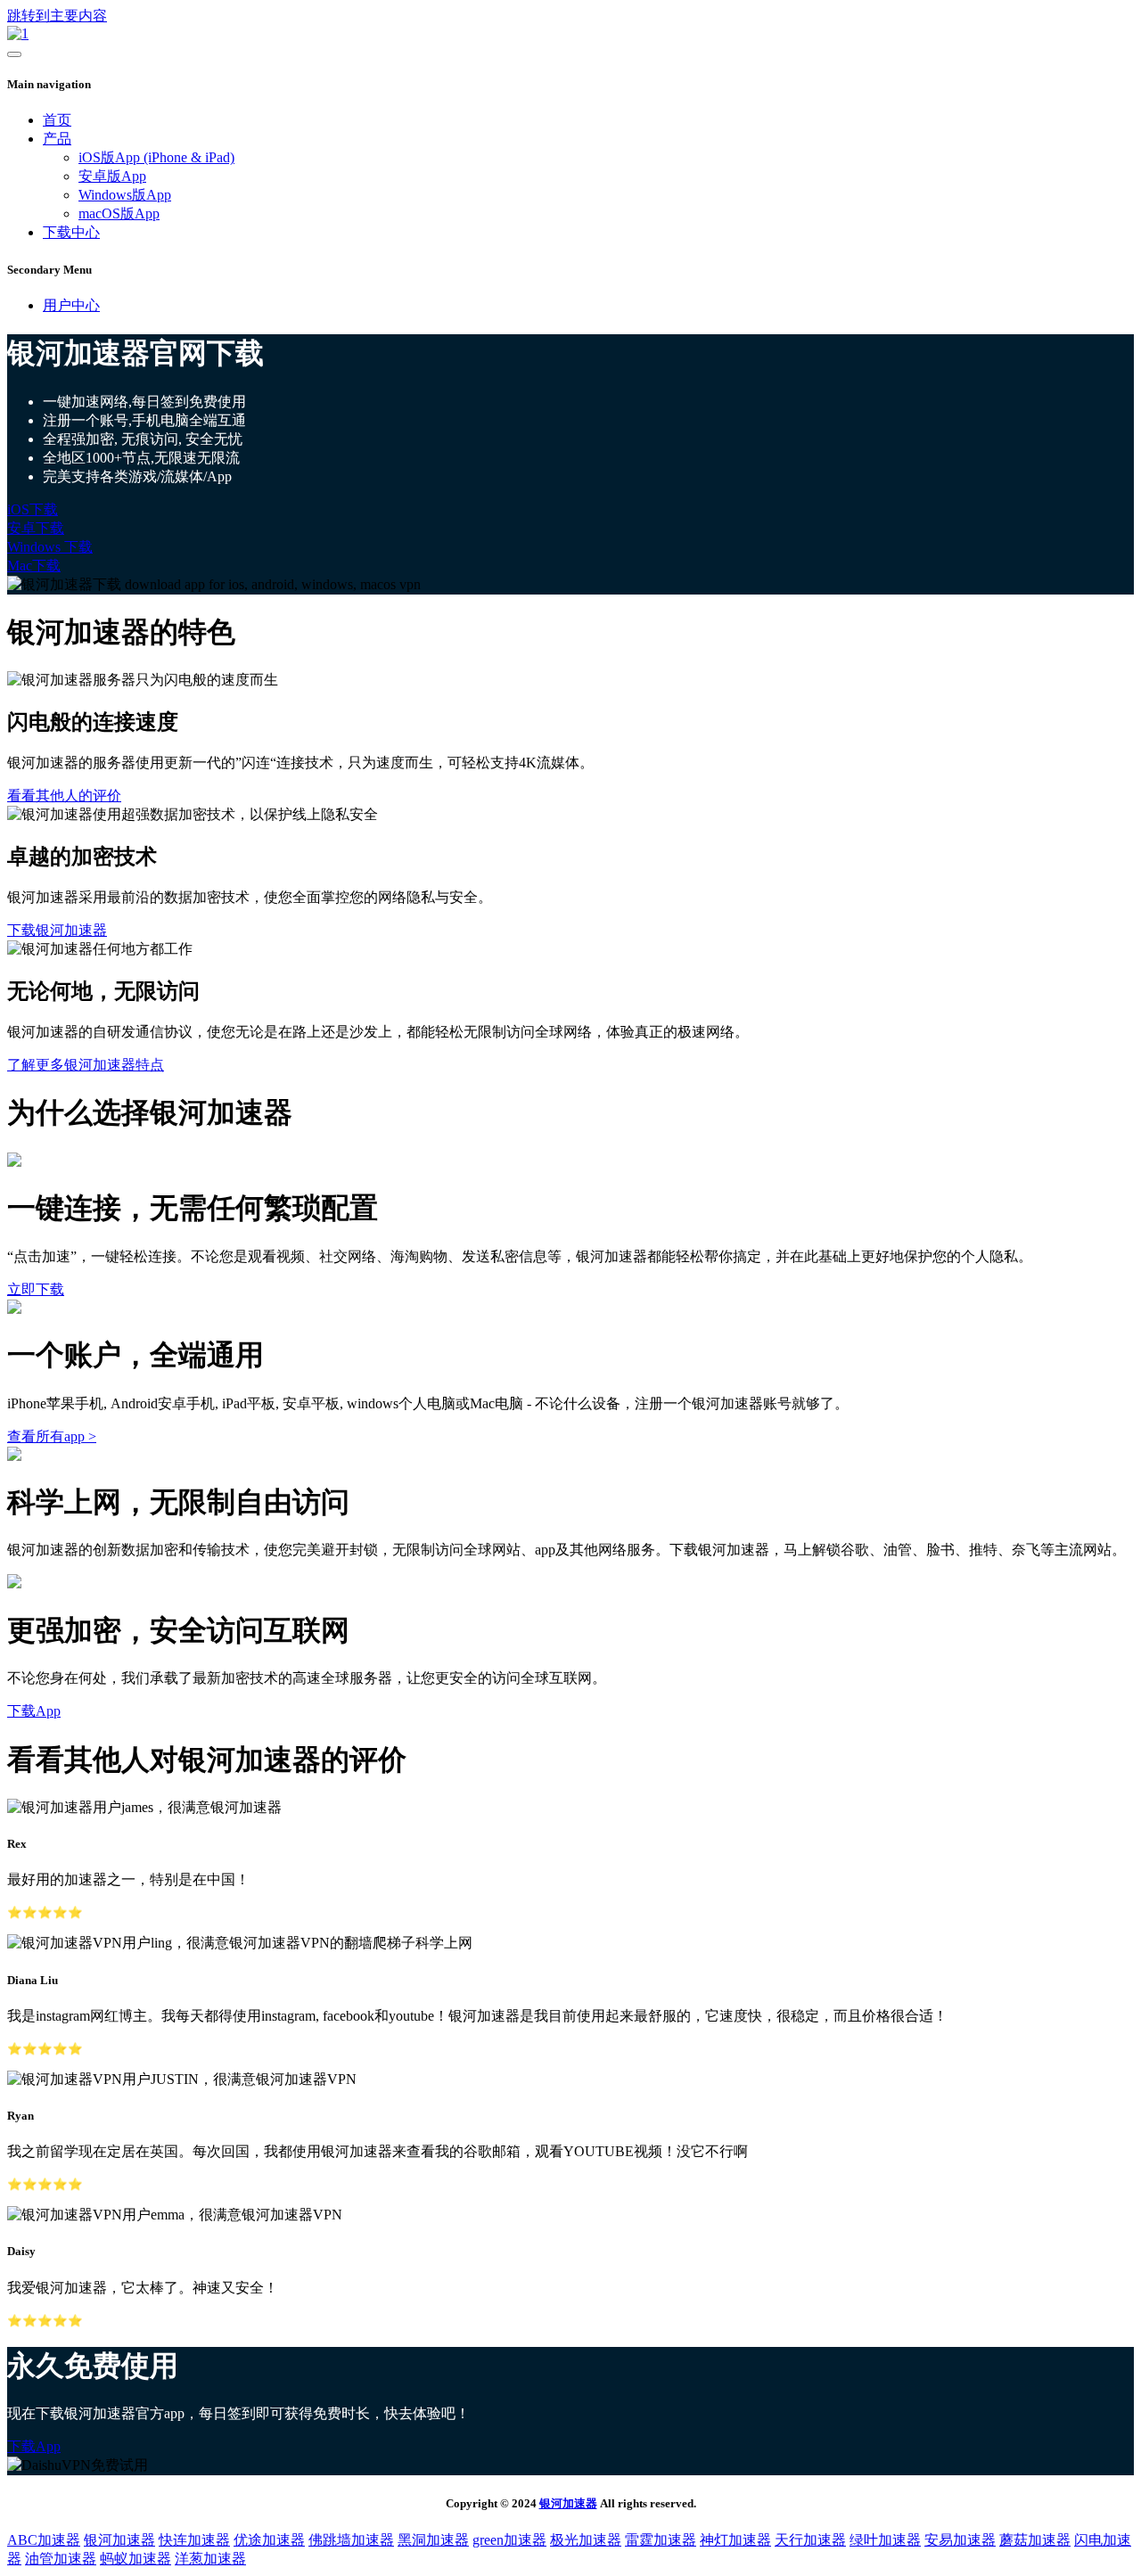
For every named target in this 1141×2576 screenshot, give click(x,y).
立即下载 (36, 1289)
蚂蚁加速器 (135, 2559)
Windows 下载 (50, 547)
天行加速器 (810, 2540)
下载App (34, 1711)
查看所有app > (52, 1436)
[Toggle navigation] (14, 54)
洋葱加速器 (210, 2559)
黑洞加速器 (433, 2540)
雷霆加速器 (661, 2540)
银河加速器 (568, 2503)
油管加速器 (61, 2559)
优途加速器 (269, 2540)
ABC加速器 (44, 2540)
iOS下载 (33, 509)
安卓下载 (36, 528)
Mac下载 (34, 566)
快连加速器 (194, 2540)
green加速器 (509, 2540)
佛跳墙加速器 (351, 2540)
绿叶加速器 (885, 2540)
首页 (57, 120)
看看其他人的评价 (64, 796)
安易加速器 (960, 2540)
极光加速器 (586, 2540)
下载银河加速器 (57, 930)
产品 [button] (57, 139)
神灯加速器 (735, 2540)
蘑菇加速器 (1035, 2540)
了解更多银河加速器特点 (86, 1065)
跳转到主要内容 (57, 16)
